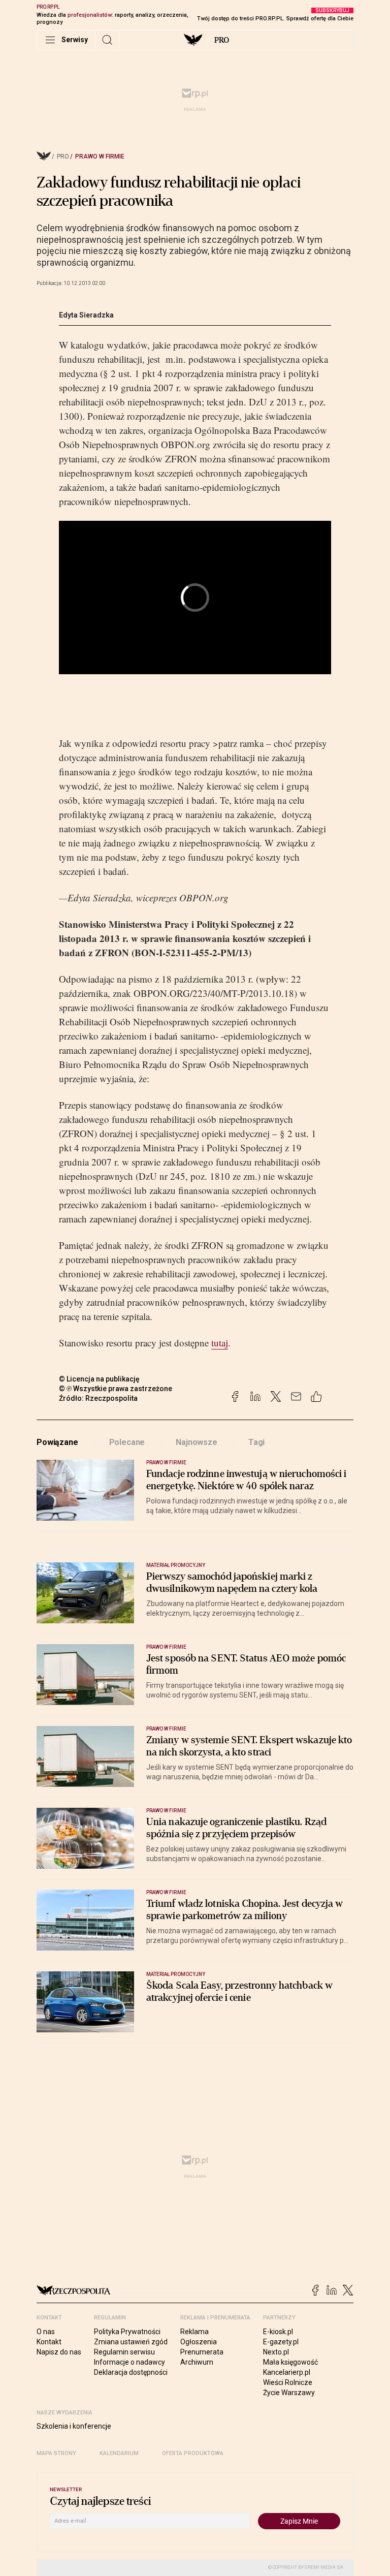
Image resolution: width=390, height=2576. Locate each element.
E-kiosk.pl (278, 2332)
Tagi (256, 1442)
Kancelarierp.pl (287, 2372)
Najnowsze (197, 1442)
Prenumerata (202, 2352)
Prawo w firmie (100, 156)
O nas (46, 2332)
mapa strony (56, 2453)
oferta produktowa (193, 2453)
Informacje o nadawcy (129, 2362)
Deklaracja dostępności (131, 2372)
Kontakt (49, 2342)
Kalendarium (119, 2453)
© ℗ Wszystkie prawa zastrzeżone (116, 1389)
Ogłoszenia (199, 2342)
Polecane (127, 1442)
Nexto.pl (276, 2352)
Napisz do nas (59, 2352)
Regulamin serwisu (124, 2352)
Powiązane (57, 1442)
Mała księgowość (290, 2362)
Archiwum (197, 2362)
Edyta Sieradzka (86, 315)
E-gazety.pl (281, 2342)
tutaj (220, 1343)
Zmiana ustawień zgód (131, 2342)
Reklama (194, 2332)
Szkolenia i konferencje (74, 2426)
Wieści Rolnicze (288, 2382)
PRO (222, 40)
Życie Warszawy (289, 2393)
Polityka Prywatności (127, 2332)
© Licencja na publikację (100, 1379)
